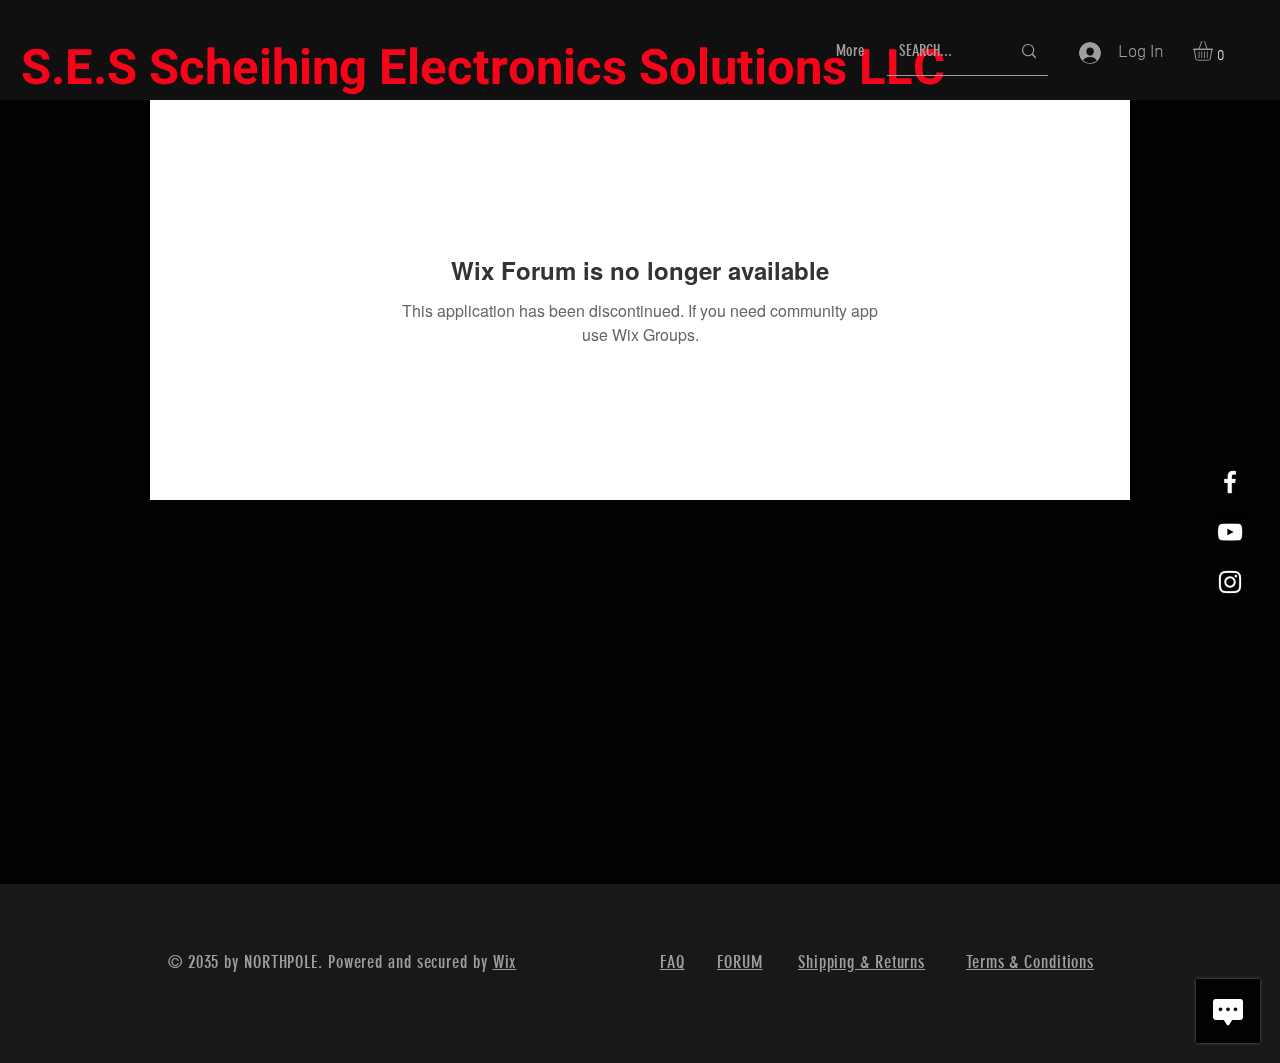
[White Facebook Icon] (1230, 482)
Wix (505, 962)
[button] (1214, 51)
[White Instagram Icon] (1230, 582)
